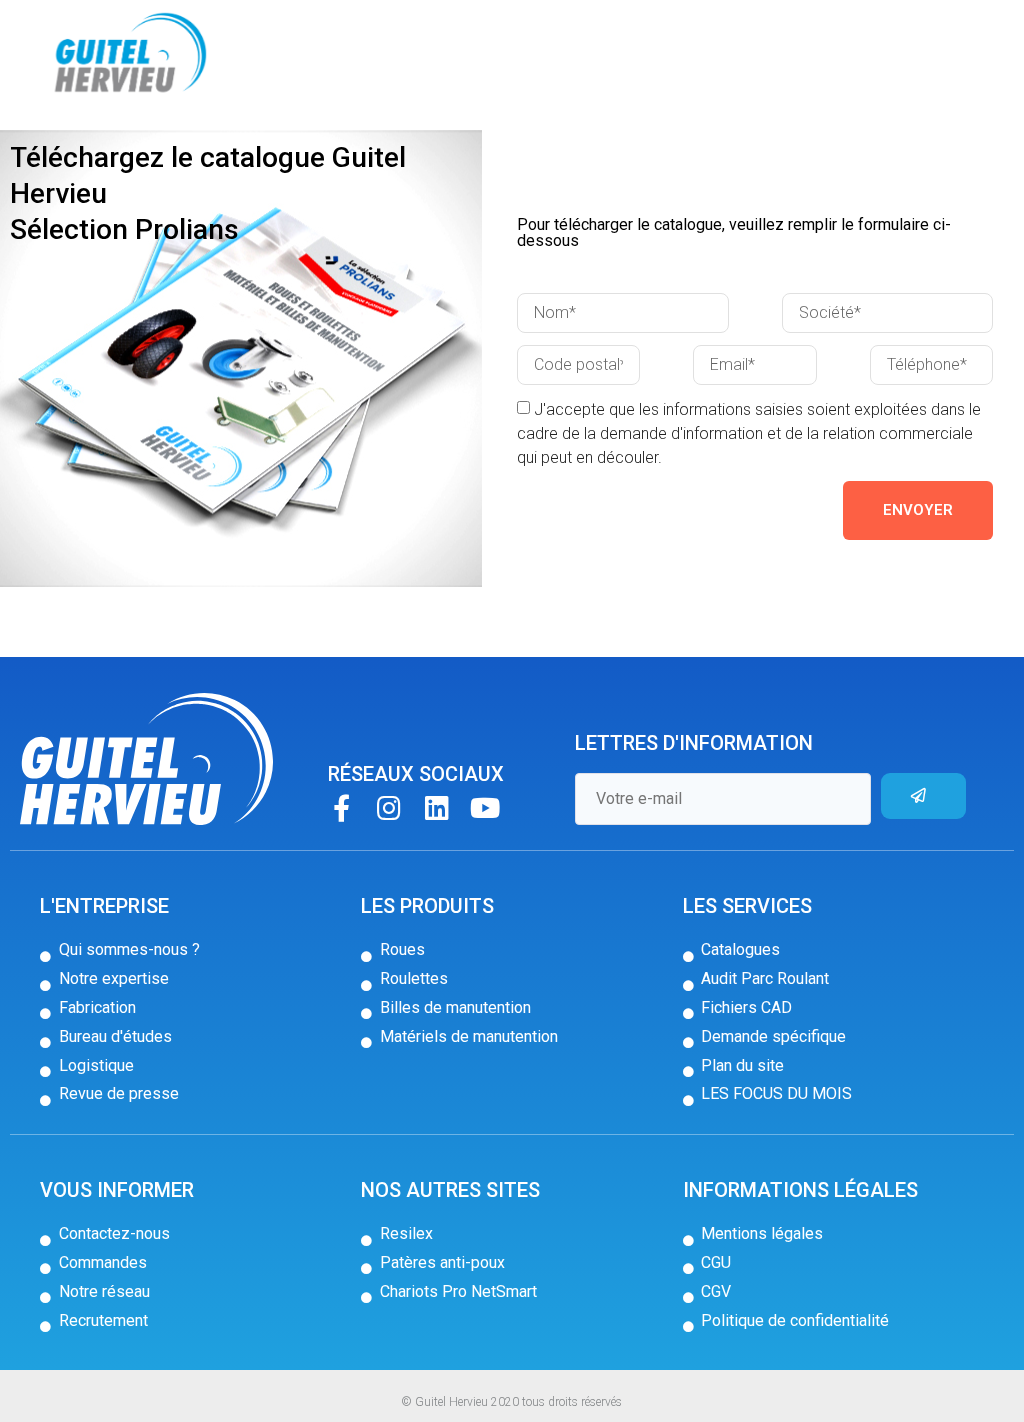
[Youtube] (485, 807)
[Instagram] (389, 807)
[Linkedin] (437, 807)
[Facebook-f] (341, 807)
